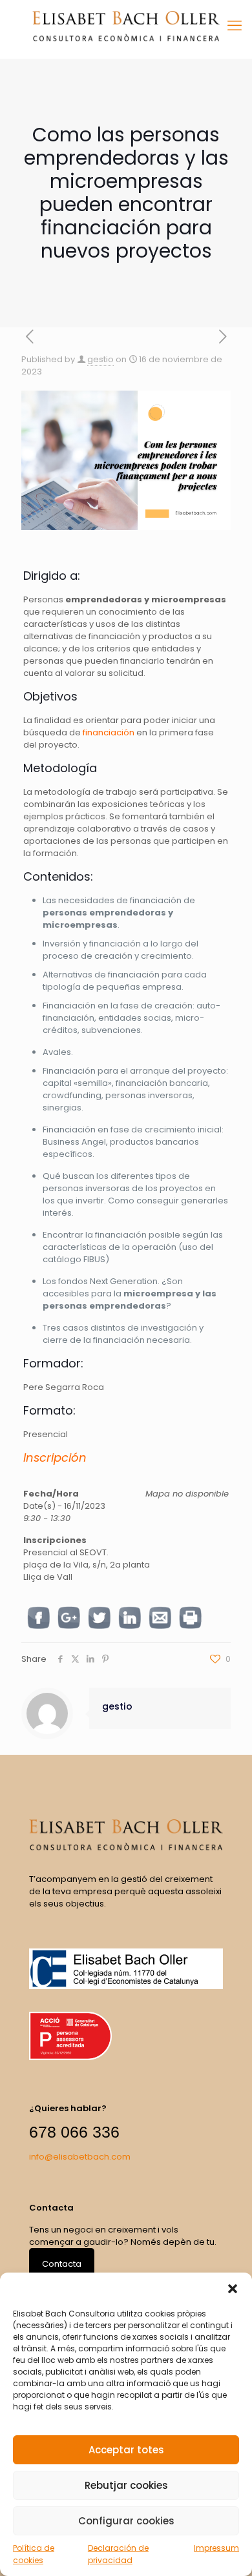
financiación (109, 732)
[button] (233, 2289)
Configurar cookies (126, 2521)
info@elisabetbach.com (80, 2157)
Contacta (62, 2264)
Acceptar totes (126, 2450)
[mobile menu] (235, 26)
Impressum (216, 2548)
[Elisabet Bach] (126, 26)
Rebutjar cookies (126, 2485)
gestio (100, 359)
